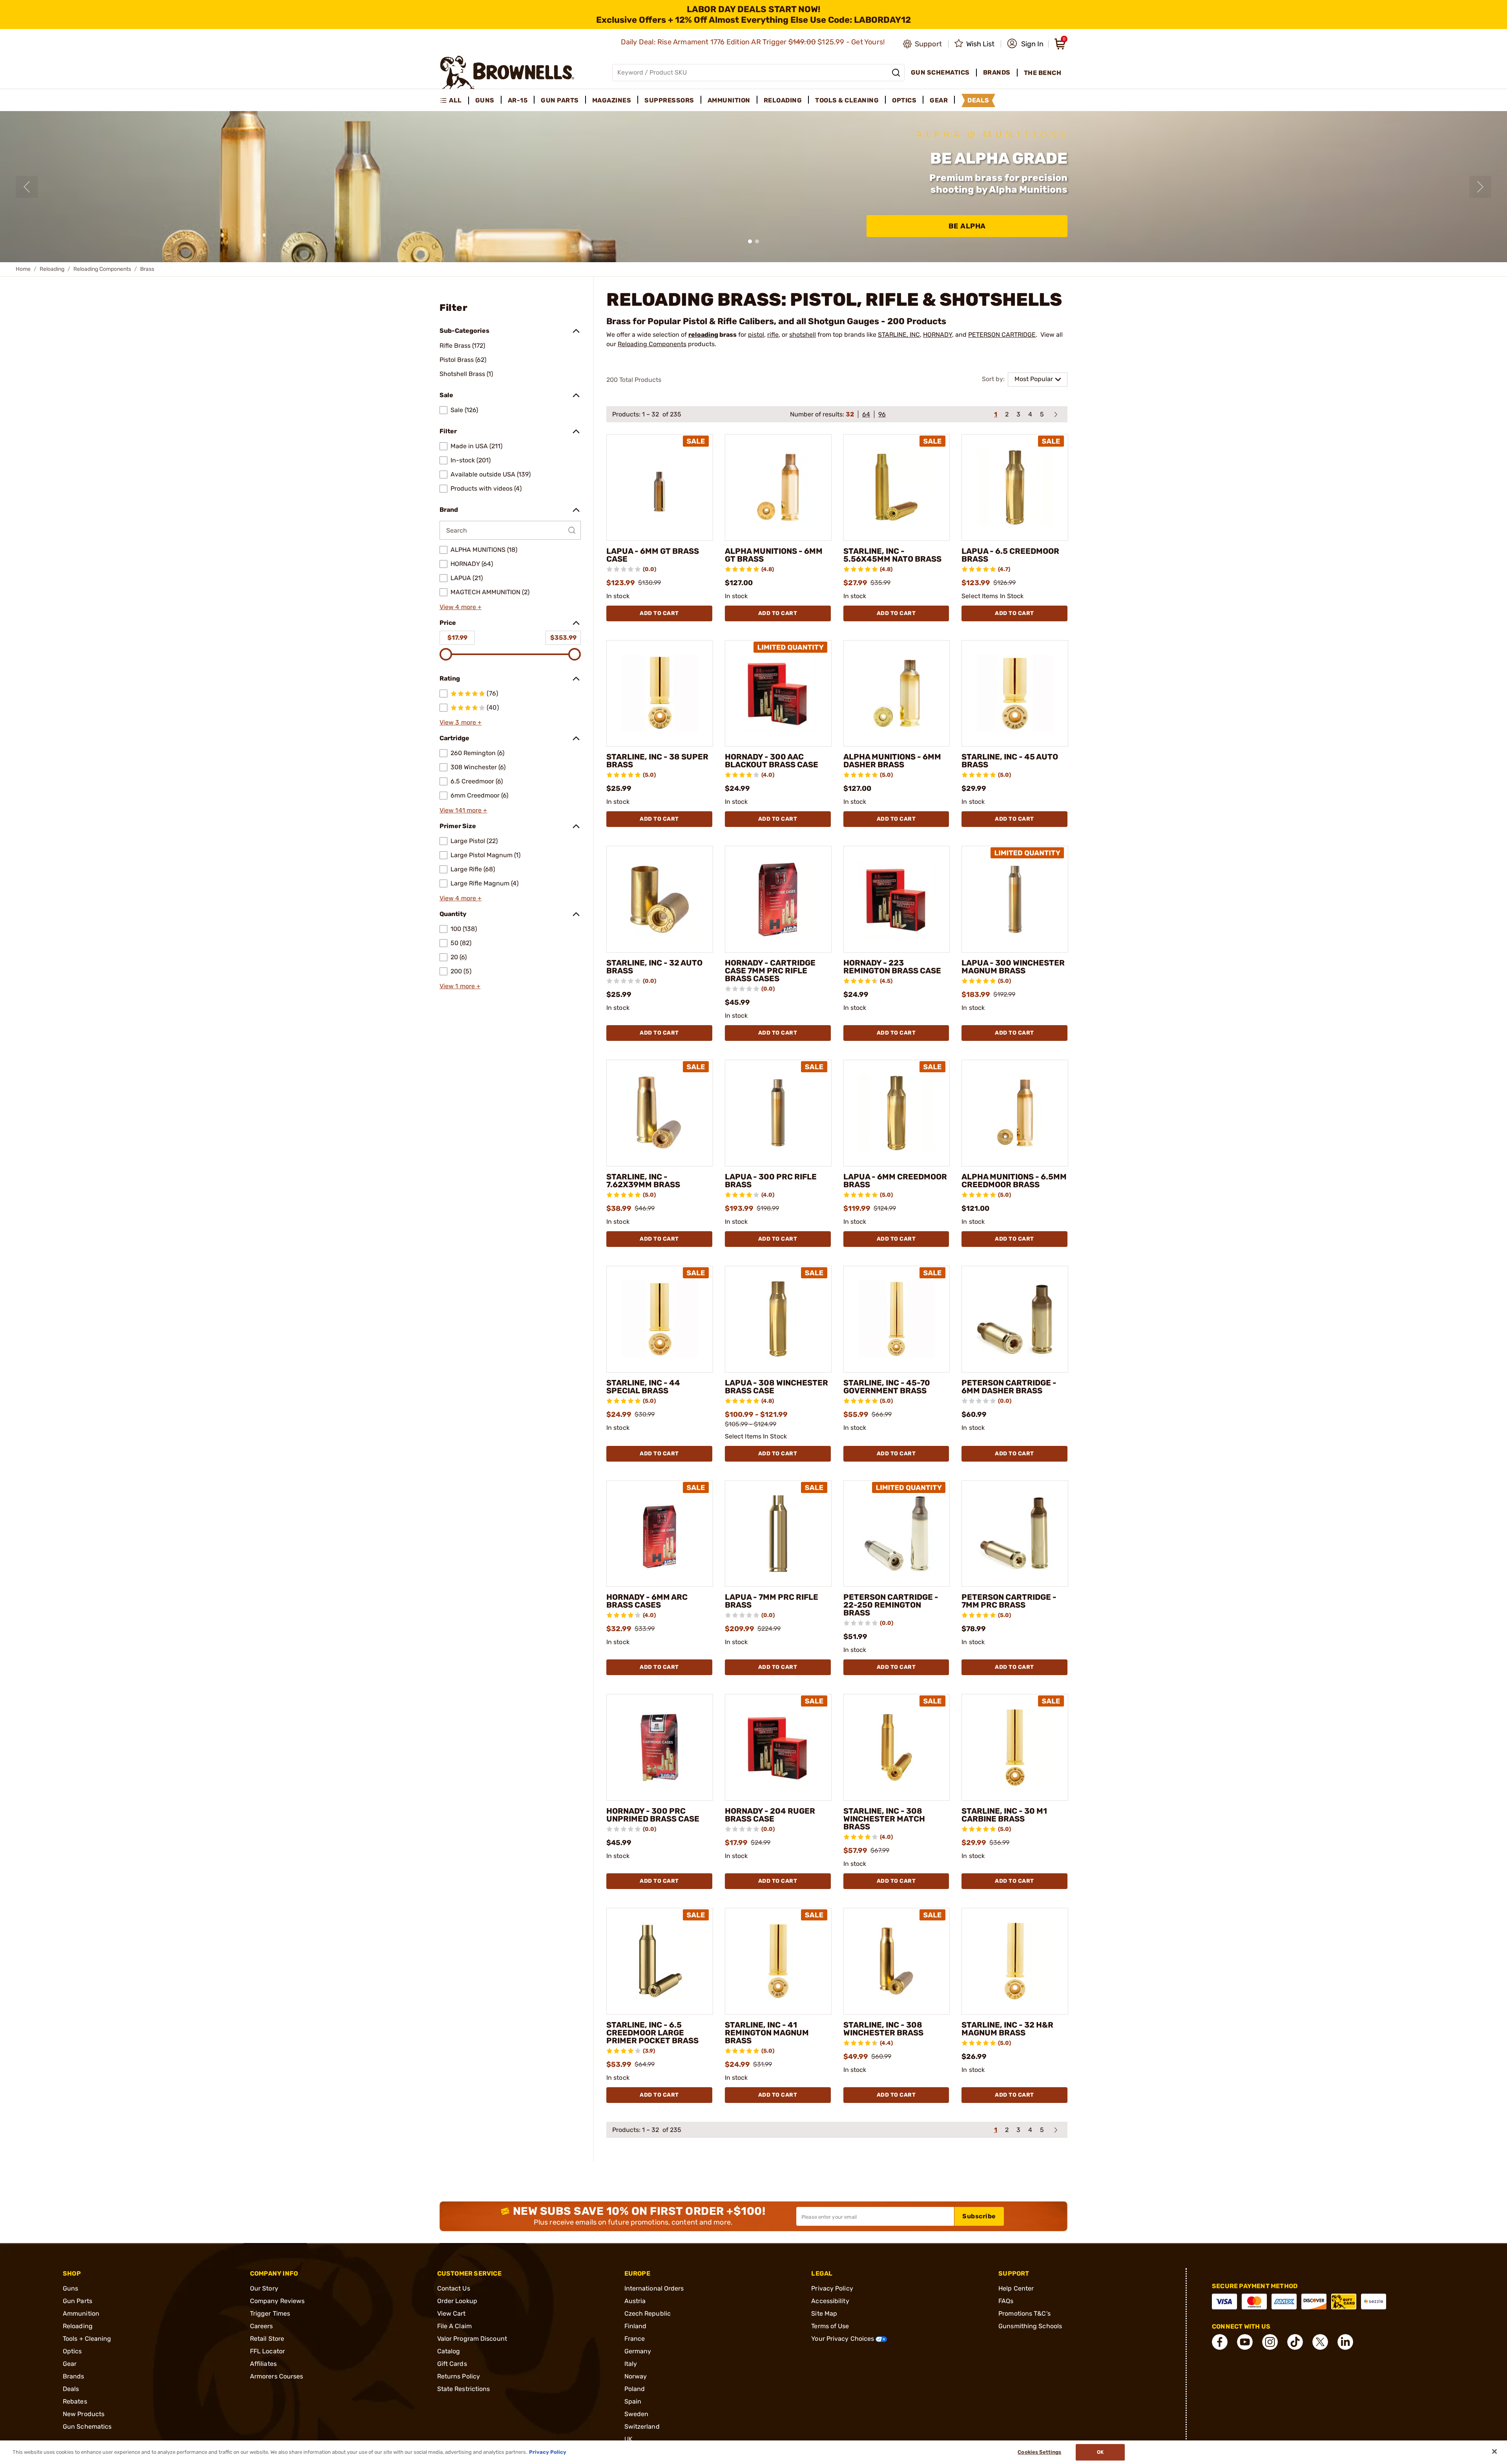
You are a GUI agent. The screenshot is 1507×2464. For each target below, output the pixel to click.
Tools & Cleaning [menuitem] (847, 100)
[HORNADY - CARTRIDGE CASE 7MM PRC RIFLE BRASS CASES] (778, 899)
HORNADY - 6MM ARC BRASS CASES (647, 1601)
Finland (636, 2326)
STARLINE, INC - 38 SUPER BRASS (657, 761)
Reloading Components (102, 269)
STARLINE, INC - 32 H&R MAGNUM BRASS (1007, 2029)
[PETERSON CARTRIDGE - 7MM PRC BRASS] (1015, 1534)
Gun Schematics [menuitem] (940, 72)
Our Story (264, 2288)
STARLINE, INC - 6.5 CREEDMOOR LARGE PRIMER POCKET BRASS (652, 2033)
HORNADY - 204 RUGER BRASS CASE (770, 1815)
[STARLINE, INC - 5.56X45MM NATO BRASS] (897, 487)
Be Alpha (967, 226)
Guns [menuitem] (485, 100)
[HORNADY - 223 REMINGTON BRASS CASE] (897, 899)
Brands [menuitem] (997, 72)
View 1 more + (460, 986)
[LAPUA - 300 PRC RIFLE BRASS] (778, 1113)
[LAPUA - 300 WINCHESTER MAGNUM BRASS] (1015, 899)
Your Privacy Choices (843, 2339)
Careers (262, 2326)
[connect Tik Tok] (1295, 2342)
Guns (70, 2288)
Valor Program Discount (472, 2339)
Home (23, 269)
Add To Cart (659, 613)
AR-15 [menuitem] (518, 100)
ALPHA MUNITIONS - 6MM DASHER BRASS (892, 761)
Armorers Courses (277, 2376)
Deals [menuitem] (978, 100)
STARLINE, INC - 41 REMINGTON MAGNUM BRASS (767, 2033)
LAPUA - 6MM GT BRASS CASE (653, 555)
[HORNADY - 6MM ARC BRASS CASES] (660, 1534)
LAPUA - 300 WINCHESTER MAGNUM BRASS (1013, 967)
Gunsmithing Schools (1030, 2326)
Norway (636, 2376)
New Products (84, 2414)
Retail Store (267, 2339)
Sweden (637, 2414)
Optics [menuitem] (904, 100)
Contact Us (454, 2288)
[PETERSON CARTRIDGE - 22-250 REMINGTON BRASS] (897, 1534)
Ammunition (81, 2313)
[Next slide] (1480, 187)
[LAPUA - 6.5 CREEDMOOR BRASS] (1015, 487)
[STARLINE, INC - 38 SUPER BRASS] (660, 694)
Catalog (449, 2351)
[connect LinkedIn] (1345, 2342)
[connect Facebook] (1220, 2342)
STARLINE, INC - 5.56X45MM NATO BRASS (892, 555)
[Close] (1494, 2451)
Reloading (52, 269)
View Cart (452, 2313)
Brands (74, 2376)
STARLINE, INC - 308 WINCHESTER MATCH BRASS (884, 1819)
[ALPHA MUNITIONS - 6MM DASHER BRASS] (897, 694)
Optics (72, 2351)
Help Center (1016, 2288)
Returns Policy (459, 2376)
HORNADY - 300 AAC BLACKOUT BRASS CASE (772, 761)
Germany (638, 2351)
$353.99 (563, 638)
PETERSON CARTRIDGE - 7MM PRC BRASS (1009, 1601)
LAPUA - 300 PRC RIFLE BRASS (771, 1181)
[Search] (896, 73)
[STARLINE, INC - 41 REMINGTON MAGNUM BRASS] (778, 1961)
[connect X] (1320, 2342)
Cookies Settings (1039, 2452)
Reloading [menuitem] (783, 100)
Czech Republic (648, 2313)
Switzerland (642, 2427)
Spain (633, 2401)
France (635, 2339)
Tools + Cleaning (87, 2339)
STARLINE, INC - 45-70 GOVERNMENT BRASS (887, 1387)
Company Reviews (277, 2301)
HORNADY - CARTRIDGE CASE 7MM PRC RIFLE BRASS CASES (770, 971)
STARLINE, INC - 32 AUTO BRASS (654, 967)
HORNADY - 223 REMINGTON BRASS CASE (892, 967)
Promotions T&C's (1024, 2313)
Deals (71, 2389)
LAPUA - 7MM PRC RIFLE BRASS (772, 1601)
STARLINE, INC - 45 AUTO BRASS (1010, 761)
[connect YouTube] (1245, 2342)
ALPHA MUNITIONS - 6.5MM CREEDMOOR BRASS (1014, 1181)
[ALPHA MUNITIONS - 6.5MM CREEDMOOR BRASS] (1015, 1113)
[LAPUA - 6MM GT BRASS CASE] (660, 487)
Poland (635, 2389)
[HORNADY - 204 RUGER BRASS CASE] (778, 1747)
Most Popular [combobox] (1034, 379)
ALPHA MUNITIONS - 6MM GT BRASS (774, 555)
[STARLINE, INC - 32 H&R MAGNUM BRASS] (1015, 1961)
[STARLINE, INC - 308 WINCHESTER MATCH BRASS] (897, 1747)
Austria (635, 2301)
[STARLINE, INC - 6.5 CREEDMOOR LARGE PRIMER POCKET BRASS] (660, 1961)
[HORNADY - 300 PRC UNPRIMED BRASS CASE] (660, 1747)
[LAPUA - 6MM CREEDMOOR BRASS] (897, 1113)
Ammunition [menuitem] (729, 100)
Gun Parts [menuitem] (560, 100)
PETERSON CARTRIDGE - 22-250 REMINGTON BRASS (891, 1605)
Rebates (75, 2401)
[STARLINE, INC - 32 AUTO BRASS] (660, 899)
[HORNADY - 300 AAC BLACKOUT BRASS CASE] (778, 694)
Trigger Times (270, 2313)
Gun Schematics (87, 2427)
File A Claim (454, 2326)
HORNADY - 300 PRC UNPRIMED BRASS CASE (653, 1815)
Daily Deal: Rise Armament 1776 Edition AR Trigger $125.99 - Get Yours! (754, 42)
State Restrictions (464, 2389)
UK (629, 2439)
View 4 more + (461, 607)
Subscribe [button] (979, 2216)
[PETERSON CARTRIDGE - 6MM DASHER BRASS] (1015, 1319)
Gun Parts (78, 2301)
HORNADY (938, 335)
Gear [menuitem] (939, 100)
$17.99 (457, 638)
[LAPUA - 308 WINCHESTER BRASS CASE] (778, 1319)
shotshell (803, 335)
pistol (756, 335)
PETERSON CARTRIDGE (1002, 335)
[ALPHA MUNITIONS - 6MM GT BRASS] (778, 487)
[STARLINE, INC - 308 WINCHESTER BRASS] (897, 1961)
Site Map (824, 2313)
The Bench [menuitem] (1043, 73)
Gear (70, 2364)
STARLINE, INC (899, 335)
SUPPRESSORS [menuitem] (669, 100)
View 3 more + (461, 722)
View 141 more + (463, 810)
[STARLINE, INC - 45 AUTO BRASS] (1015, 694)
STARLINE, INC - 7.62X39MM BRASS (643, 1181)
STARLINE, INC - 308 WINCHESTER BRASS (883, 2029)
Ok (1100, 2452)
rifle (773, 335)
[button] (1025, 44)
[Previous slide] (27, 187)
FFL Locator (267, 2351)
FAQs (1006, 2301)
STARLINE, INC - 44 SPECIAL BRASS (643, 1387)
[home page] (507, 72)
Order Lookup (457, 2301)
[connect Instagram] (1270, 2342)
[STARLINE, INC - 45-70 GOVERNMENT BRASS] (897, 1319)
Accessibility (830, 2301)
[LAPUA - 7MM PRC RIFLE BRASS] (778, 1534)
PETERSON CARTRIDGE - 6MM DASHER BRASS (1009, 1387)
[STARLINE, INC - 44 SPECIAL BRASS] (660, 1319)
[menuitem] (454, 100)
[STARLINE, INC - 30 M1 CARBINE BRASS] (1015, 1747)
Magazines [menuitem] (612, 100)
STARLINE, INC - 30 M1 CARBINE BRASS (1004, 1815)
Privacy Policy (832, 2288)
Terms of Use (830, 2326)
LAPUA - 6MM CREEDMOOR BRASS (895, 1181)
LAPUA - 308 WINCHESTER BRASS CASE (776, 1387)
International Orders (654, 2288)
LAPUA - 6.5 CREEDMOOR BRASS (1010, 555)
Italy (631, 2364)
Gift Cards (452, 2364)
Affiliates (263, 2364)
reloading (703, 335)
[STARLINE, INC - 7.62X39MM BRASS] (660, 1113)
